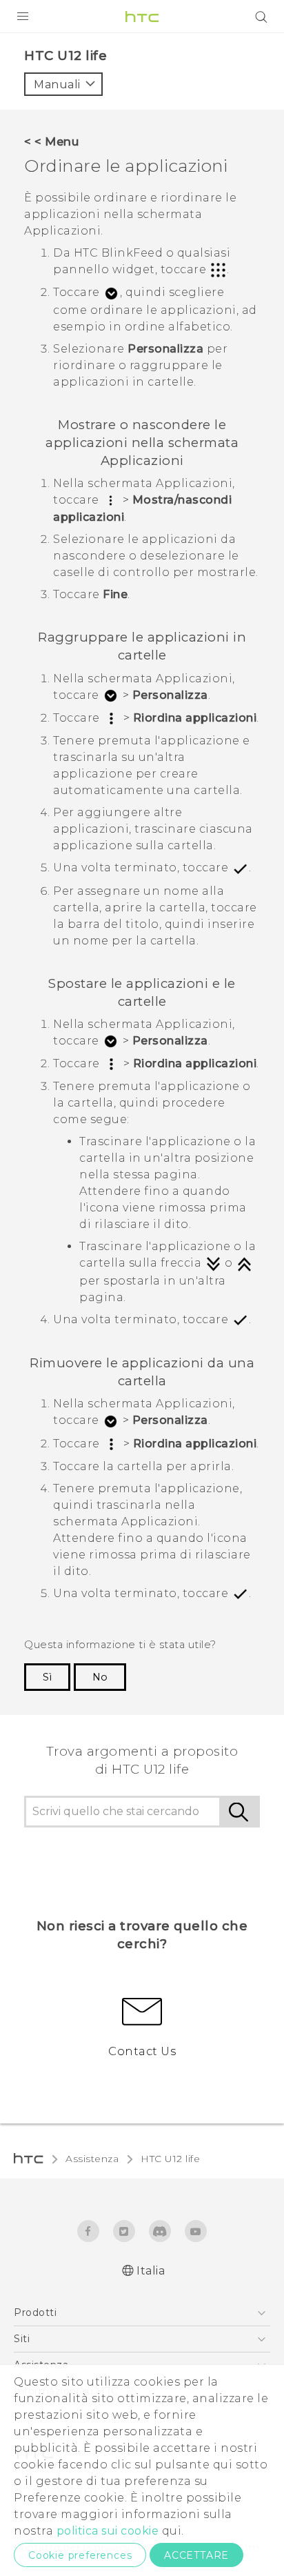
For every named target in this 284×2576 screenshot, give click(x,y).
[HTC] (142, 17)
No (100, 1677)
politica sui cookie (108, 2531)
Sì (47, 1677)
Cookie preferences (80, 2555)
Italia (151, 2271)
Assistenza (92, 2159)
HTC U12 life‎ (170, 2159)
